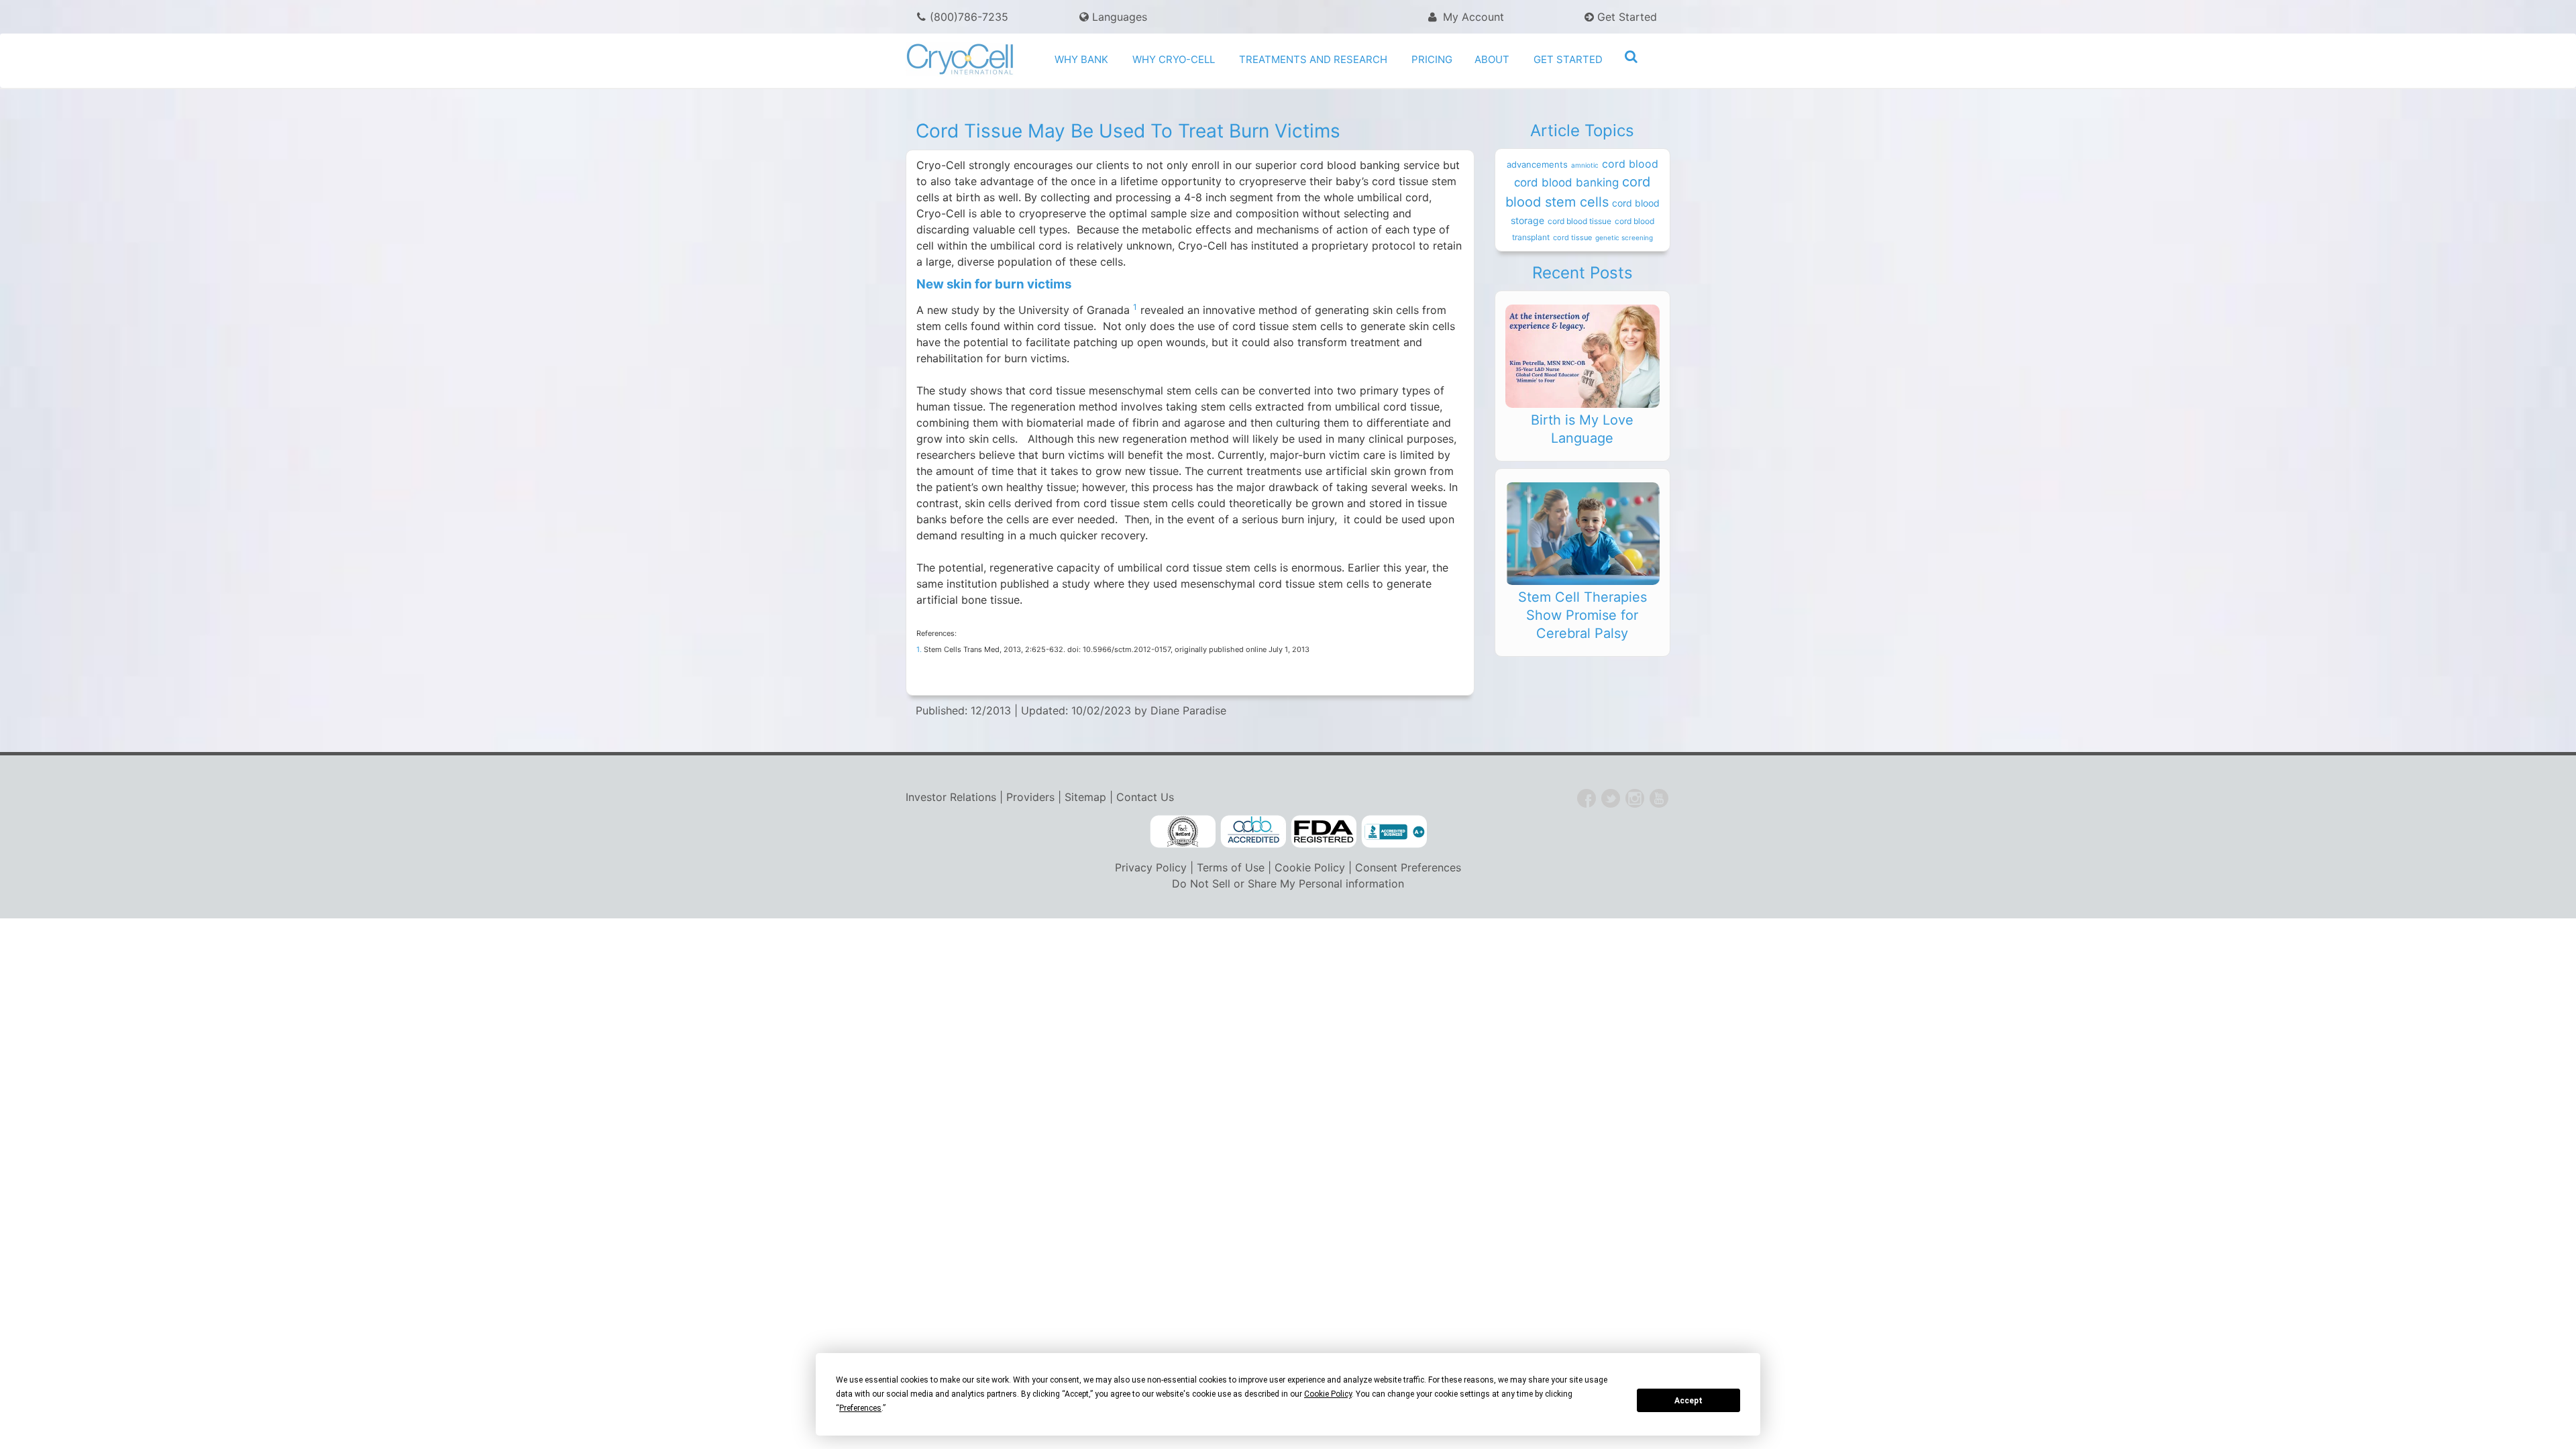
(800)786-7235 (969, 17)
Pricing (1432, 59)
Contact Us (1145, 797)
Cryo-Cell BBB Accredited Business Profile (1394, 832)
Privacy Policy (1151, 867)
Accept (1688, 1401)
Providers (1030, 797)
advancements (1537, 164)
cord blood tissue (1579, 221)
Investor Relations (951, 797)
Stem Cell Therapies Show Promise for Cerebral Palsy (1582, 615)
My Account (1472, 17)
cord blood (1630, 164)
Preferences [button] (860, 1408)
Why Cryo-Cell (1174, 59)
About (1492, 59)
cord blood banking (1566, 182)
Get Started (1625, 17)
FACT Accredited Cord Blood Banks (1183, 832)
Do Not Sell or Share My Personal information (1288, 883)
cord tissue (1572, 237)
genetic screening (1624, 237)
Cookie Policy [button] (1328, 1394)
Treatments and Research (1313, 59)
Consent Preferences (1408, 867)
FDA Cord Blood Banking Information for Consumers (1324, 832)
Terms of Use (1231, 867)
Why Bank (1081, 59)
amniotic (1585, 165)
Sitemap (1085, 797)
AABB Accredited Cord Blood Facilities (1253, 832)
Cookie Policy (1310, 867)
